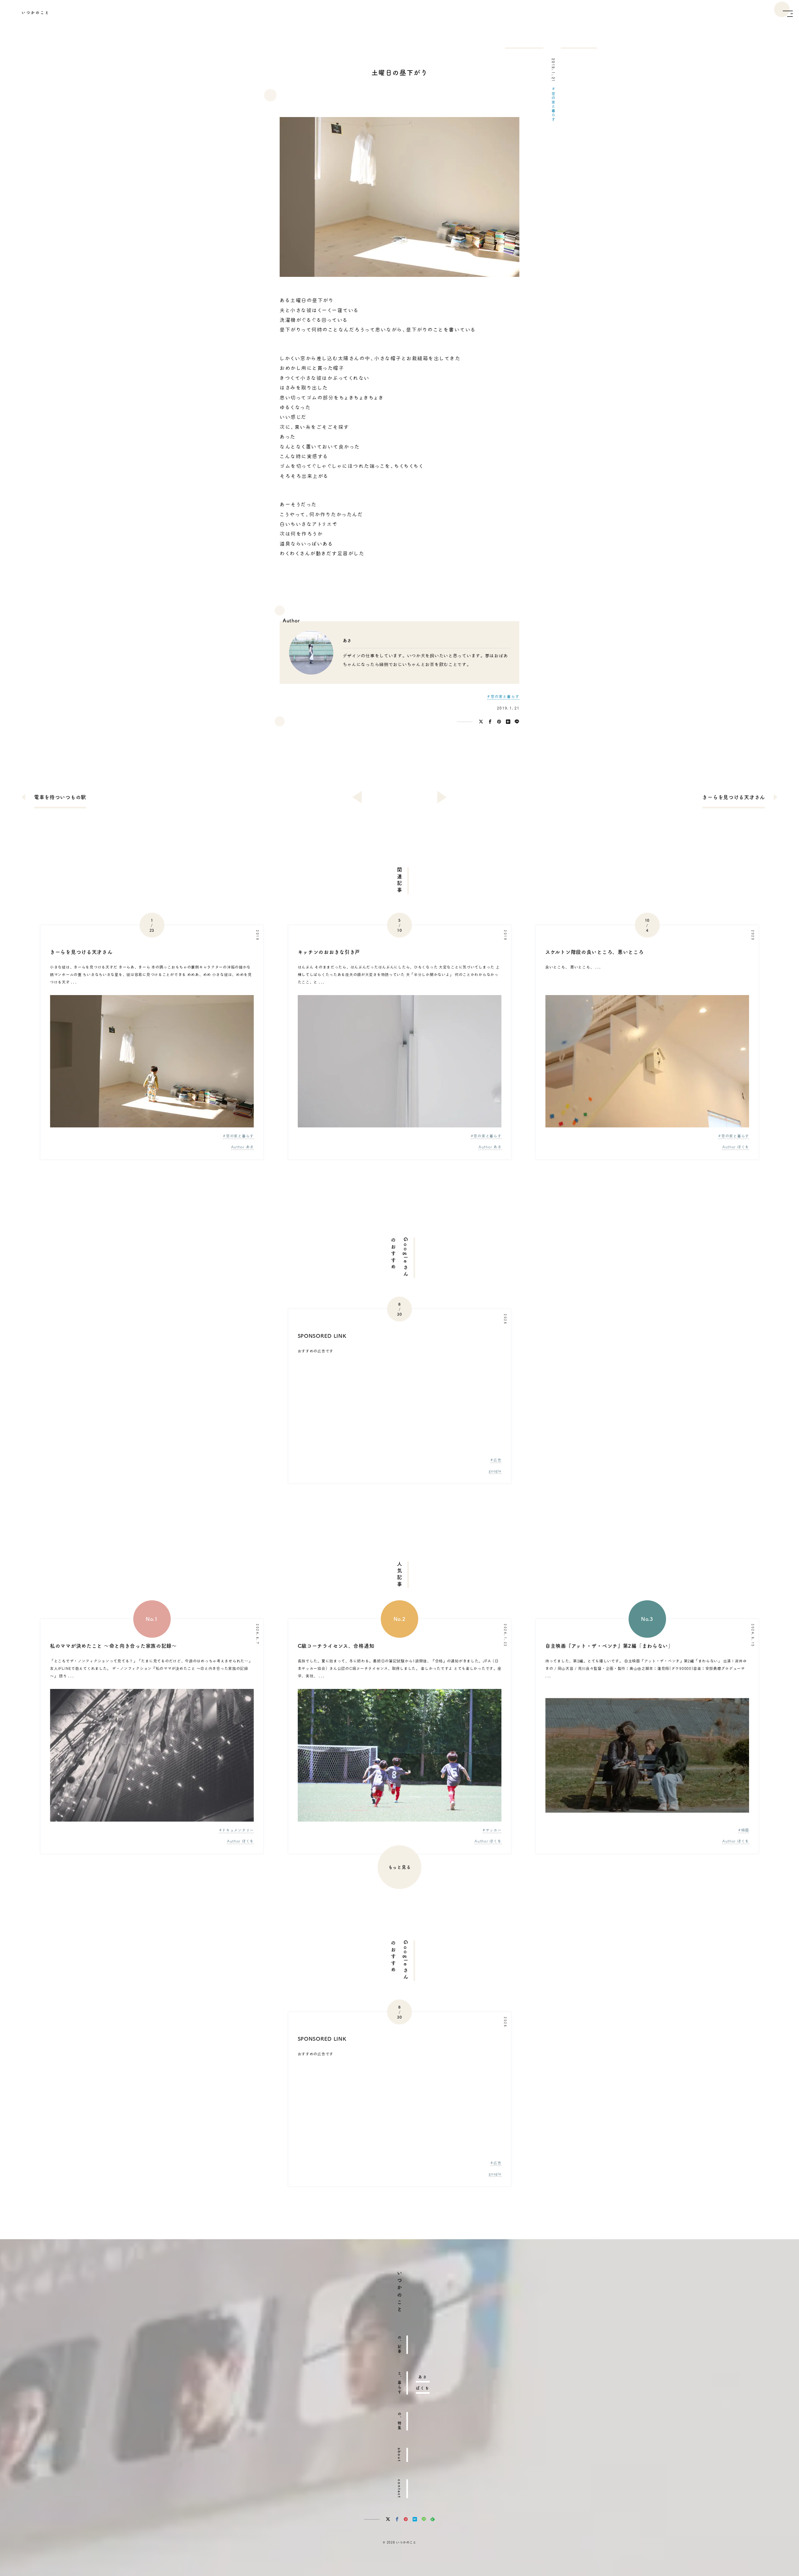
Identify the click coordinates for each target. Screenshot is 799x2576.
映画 (745, 1830)
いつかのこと (36, 12)
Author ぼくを (736, 1147)
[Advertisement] (399, 1408)
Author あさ (242, 1147)
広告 (497, 1460)
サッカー (494, 1830)
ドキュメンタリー (238, 1830)
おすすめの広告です (316, 1351)
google (495, 1471)
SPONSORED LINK (322, 1336)
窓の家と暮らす (553, 106)
